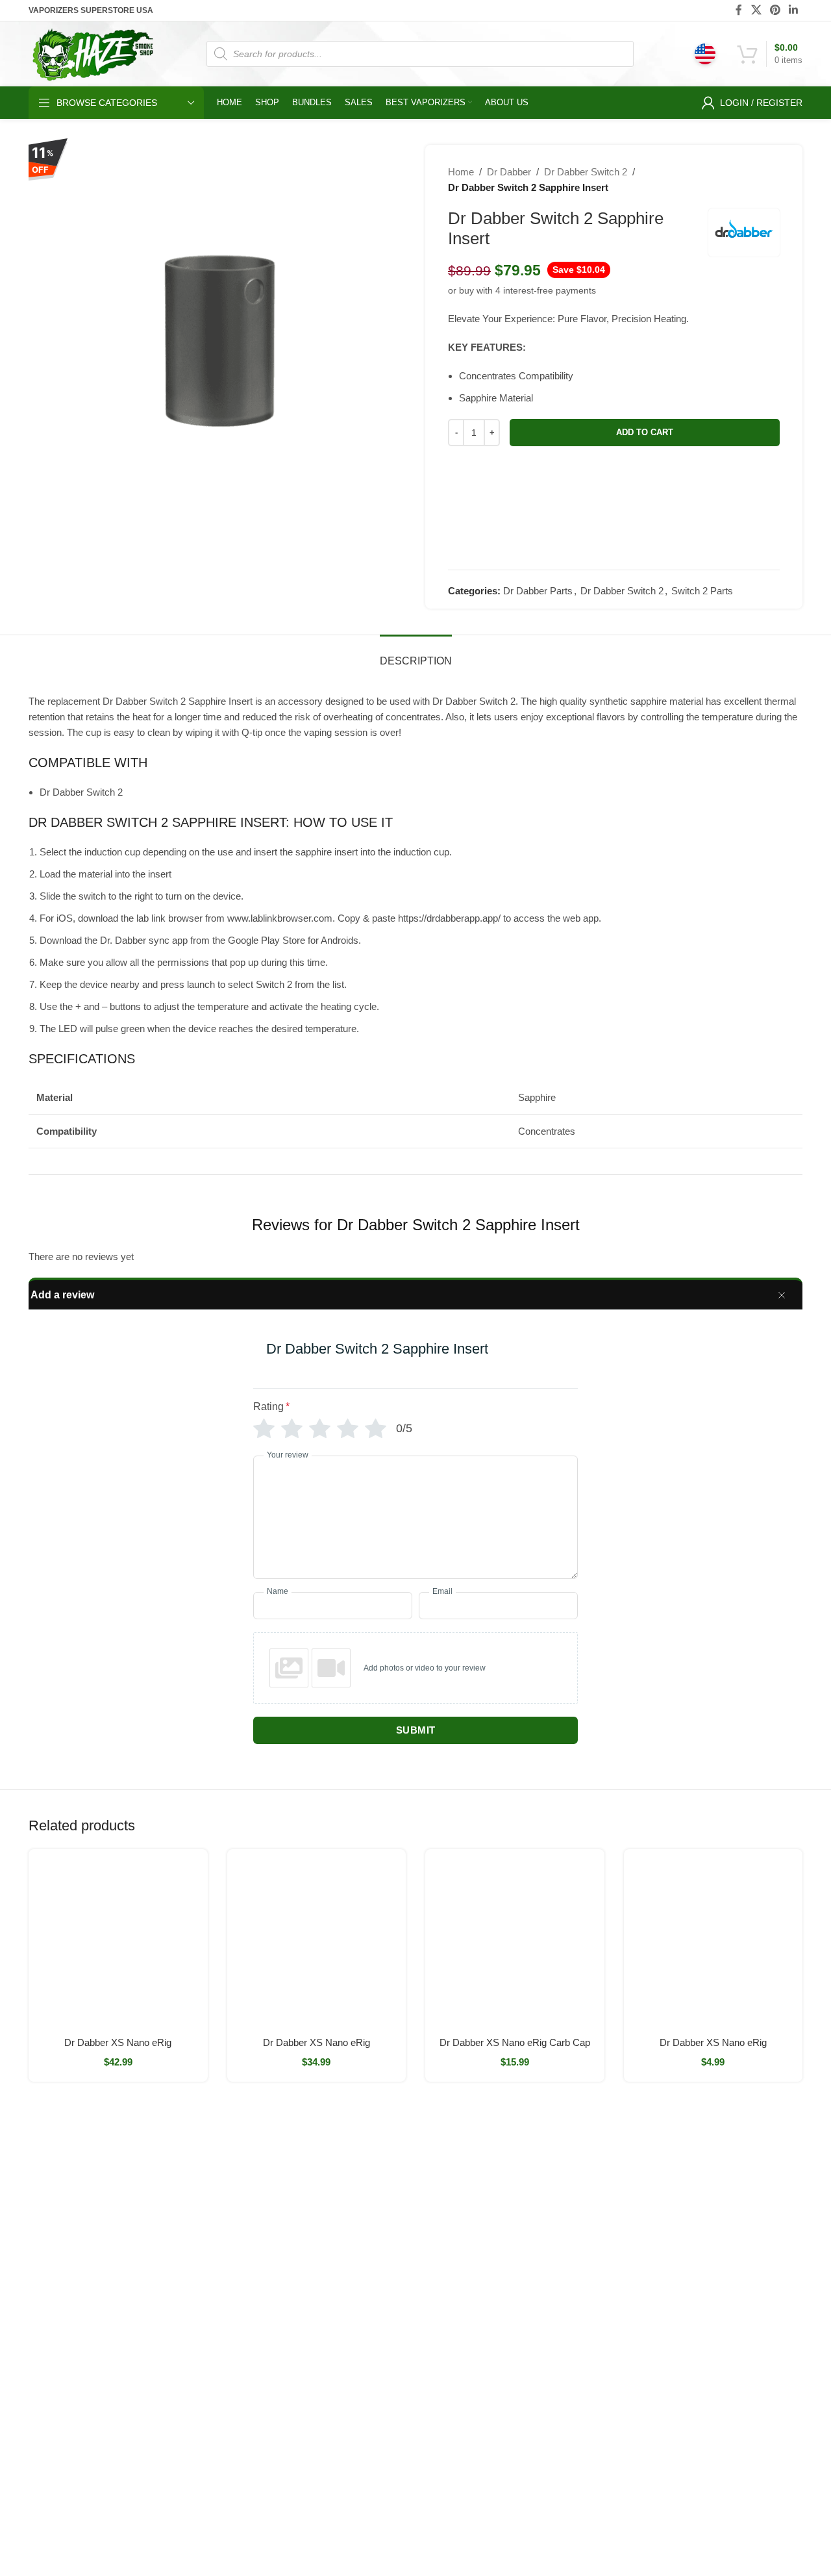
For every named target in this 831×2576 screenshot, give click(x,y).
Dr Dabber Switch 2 (586, 172)
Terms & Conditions (598, 2317)
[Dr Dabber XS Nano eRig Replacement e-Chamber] (317, 1939)
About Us (577, 2184)
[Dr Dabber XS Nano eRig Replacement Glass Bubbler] (118, 1939)
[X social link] (756, 10)
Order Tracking (589, 2206)
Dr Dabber (509, 172)
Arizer (437, 2206)
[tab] (416, 654)
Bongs (306, 2184)
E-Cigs (306, 2361)
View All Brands (457, 2383)
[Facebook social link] (739, 10)
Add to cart (645, 432)
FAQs (569, 2250)
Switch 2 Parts (702, 591)
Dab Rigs (312, 2228)
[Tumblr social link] (107, 2489)
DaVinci (705, 2228)
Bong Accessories (329, 2206)
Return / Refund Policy (604, 2228)
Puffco (702, 2184)
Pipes (304, 2317)
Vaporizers (315, 2272)
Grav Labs (447, 2295)
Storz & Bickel (453, 2184)
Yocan (438, 2250)
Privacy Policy (586, 2339)
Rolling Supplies (326, 2339)
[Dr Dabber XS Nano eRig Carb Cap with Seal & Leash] (515, 1939)
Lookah (440, 2317)
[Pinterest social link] (775, 10)
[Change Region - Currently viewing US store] (705, 54)
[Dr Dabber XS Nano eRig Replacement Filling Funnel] (713, 1939)
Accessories (317, 2383)
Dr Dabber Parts (538, 591)
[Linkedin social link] (794, 10)
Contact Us (580, 2272)
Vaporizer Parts (324, 2295)
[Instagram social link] (72, 2489)
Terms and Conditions (486, 2532)
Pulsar (438, 2272)
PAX (434, 2228)
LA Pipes (443, 2361)
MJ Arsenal (448, 2339)
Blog (567, 2295)
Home (461, 172)
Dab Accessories (327, 2250)
